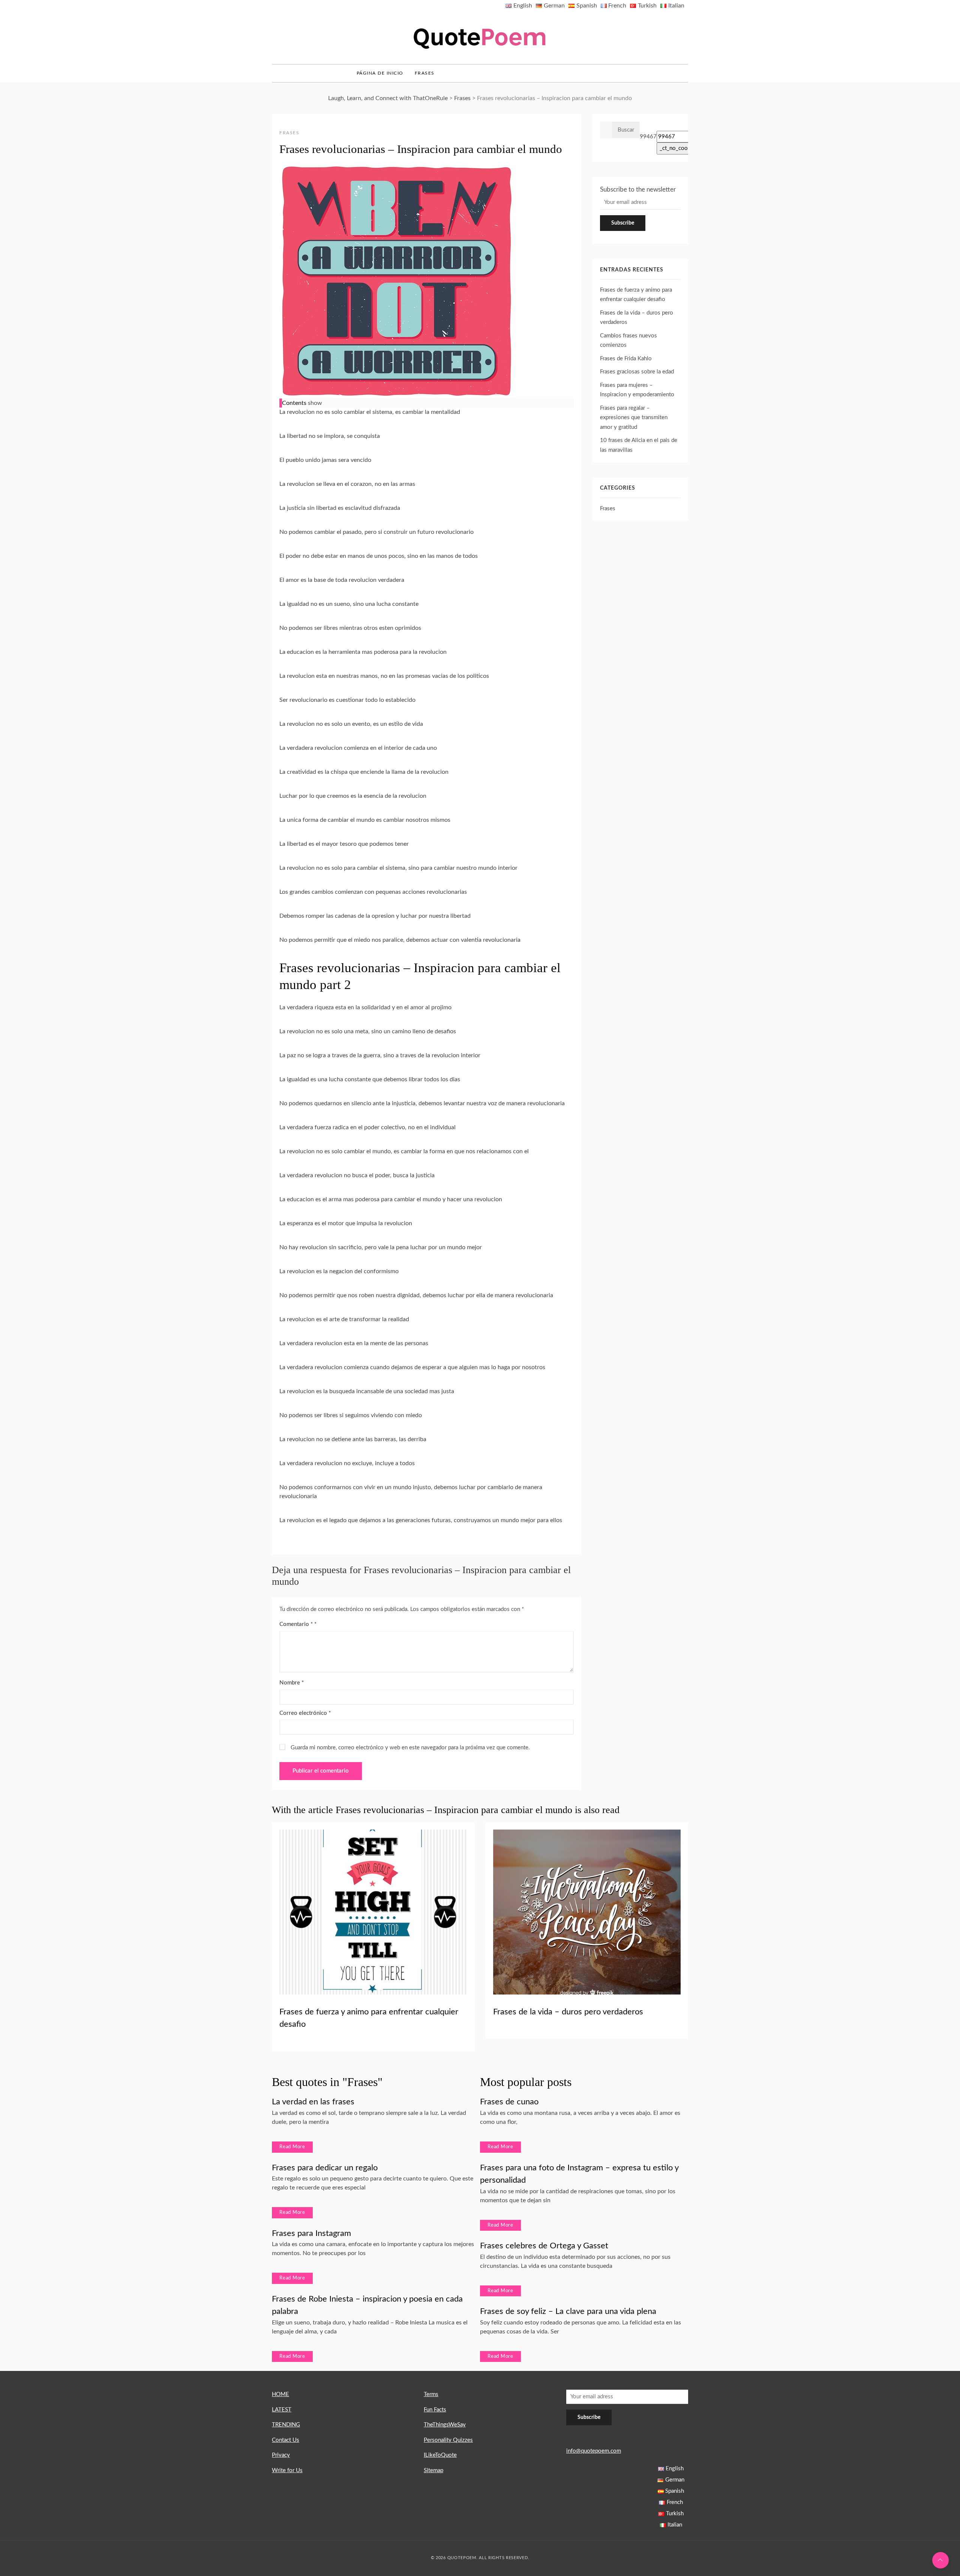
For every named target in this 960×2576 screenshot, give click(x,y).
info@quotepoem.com (594, 2451)
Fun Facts (435, 2410)
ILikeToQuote (440, 2455)
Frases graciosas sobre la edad (637, 372)
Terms (431, 2394)
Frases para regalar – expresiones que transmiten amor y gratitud (634, 418)
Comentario (296, 1624)
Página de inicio (380, 73)
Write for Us (287, 2470)
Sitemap (433, 2470)
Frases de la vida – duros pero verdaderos (568, 2012)
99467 (648, 137)
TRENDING (286, 2425)
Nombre (292, 1683)
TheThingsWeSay (445, 2425)
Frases (425, 73)
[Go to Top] (940, 2560)
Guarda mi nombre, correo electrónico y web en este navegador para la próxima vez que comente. (410, 1748)
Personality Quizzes (448, 2440)
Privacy (281, 2455)
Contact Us (286, 2440)
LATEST (282, 2410)
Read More (292, 2147)
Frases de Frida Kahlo (626, 359)
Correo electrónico (305, 1713)
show (315, 403)
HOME (280, 2394)
